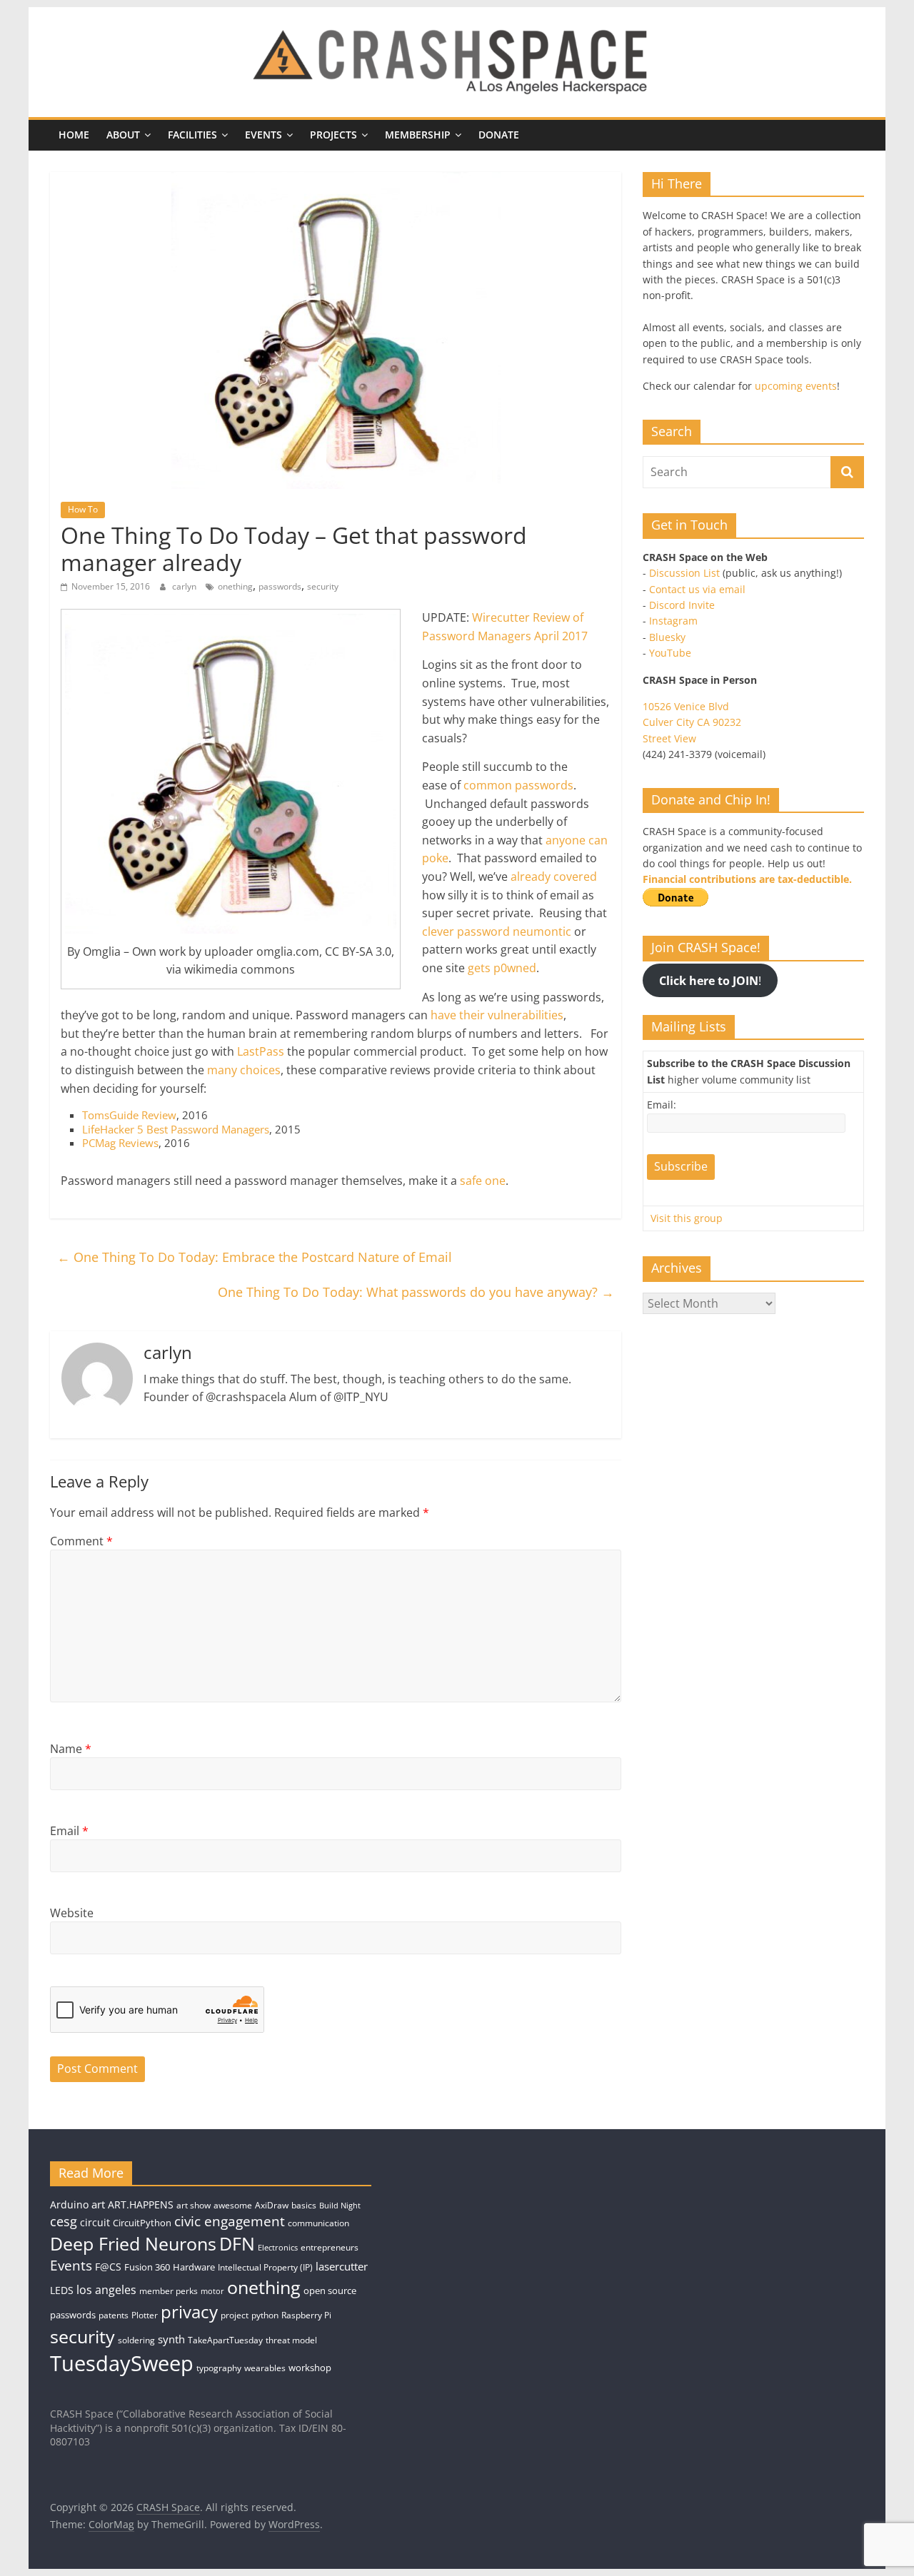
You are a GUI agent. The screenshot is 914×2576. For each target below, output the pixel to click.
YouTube (670, 653)
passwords (280, 586)
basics (304, 2205)
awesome (233, 2205)
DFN (237, 2243)
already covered (554, 877)
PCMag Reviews (120, 1143)
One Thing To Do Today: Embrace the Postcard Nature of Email (255, 1257)
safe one (483, 1181)
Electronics (278, 2248)
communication (318, 2223)
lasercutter (342, 2267)
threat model (291, 2340)
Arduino (69, 2204)
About (123, 135)
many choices (244, 1070)
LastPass (261, 1051)
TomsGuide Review (129, 1115)
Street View (669, 738)
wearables (265, 2368)
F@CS (108, 2267)
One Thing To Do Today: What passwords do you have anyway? (416, 1292)
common (488, 785)
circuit (95, 2222)
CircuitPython (142, 2223)
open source (330, 2290)
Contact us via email (697, 589)
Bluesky (667, 637)
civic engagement (230, 2221)
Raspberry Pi (306, 2315)
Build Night (340, 2206)
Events (263, 135)
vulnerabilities (526, 1015)
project (235, 2315)
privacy (189, 2312)
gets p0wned (502, 968)
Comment (81, 1541)
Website (72, 1913)
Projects (333, 135)
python (265, 2315)
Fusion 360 (147, 2267)
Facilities (192, 135)
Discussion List (684, 573)
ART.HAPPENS (141, 2204)
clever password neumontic (497, 931)
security (323, 586)
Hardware (194, 2267)
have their (458, 1015)
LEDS (62, 2290)
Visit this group (687, 1218)
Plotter (145, 2315)
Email (69, 1831)
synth (171, 2339)
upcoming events (796, 386)
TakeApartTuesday (225, 2340)
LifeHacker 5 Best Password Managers (176, 1129)
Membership (418, 135)
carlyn (185, 586)
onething (235, 586)
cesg (64, 2221)
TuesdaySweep (122, 2363)
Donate (499, 135)
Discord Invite (682, 605)
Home (74, 135)
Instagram (673, 621)
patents (114, 2315)
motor (212, 2291)
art (98, 2204)
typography (219, 2368)
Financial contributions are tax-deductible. (747, 879)
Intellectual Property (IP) (265, 2267)
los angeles (106, 2290)
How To (83, 509)
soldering (136, 2340)
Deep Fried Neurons (133, 2243)
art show (194, 2205)
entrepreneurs (330, 2247)
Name (71, 1749)
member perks (169, 2291)
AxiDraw (272, 2205)
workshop (310, 2368)
